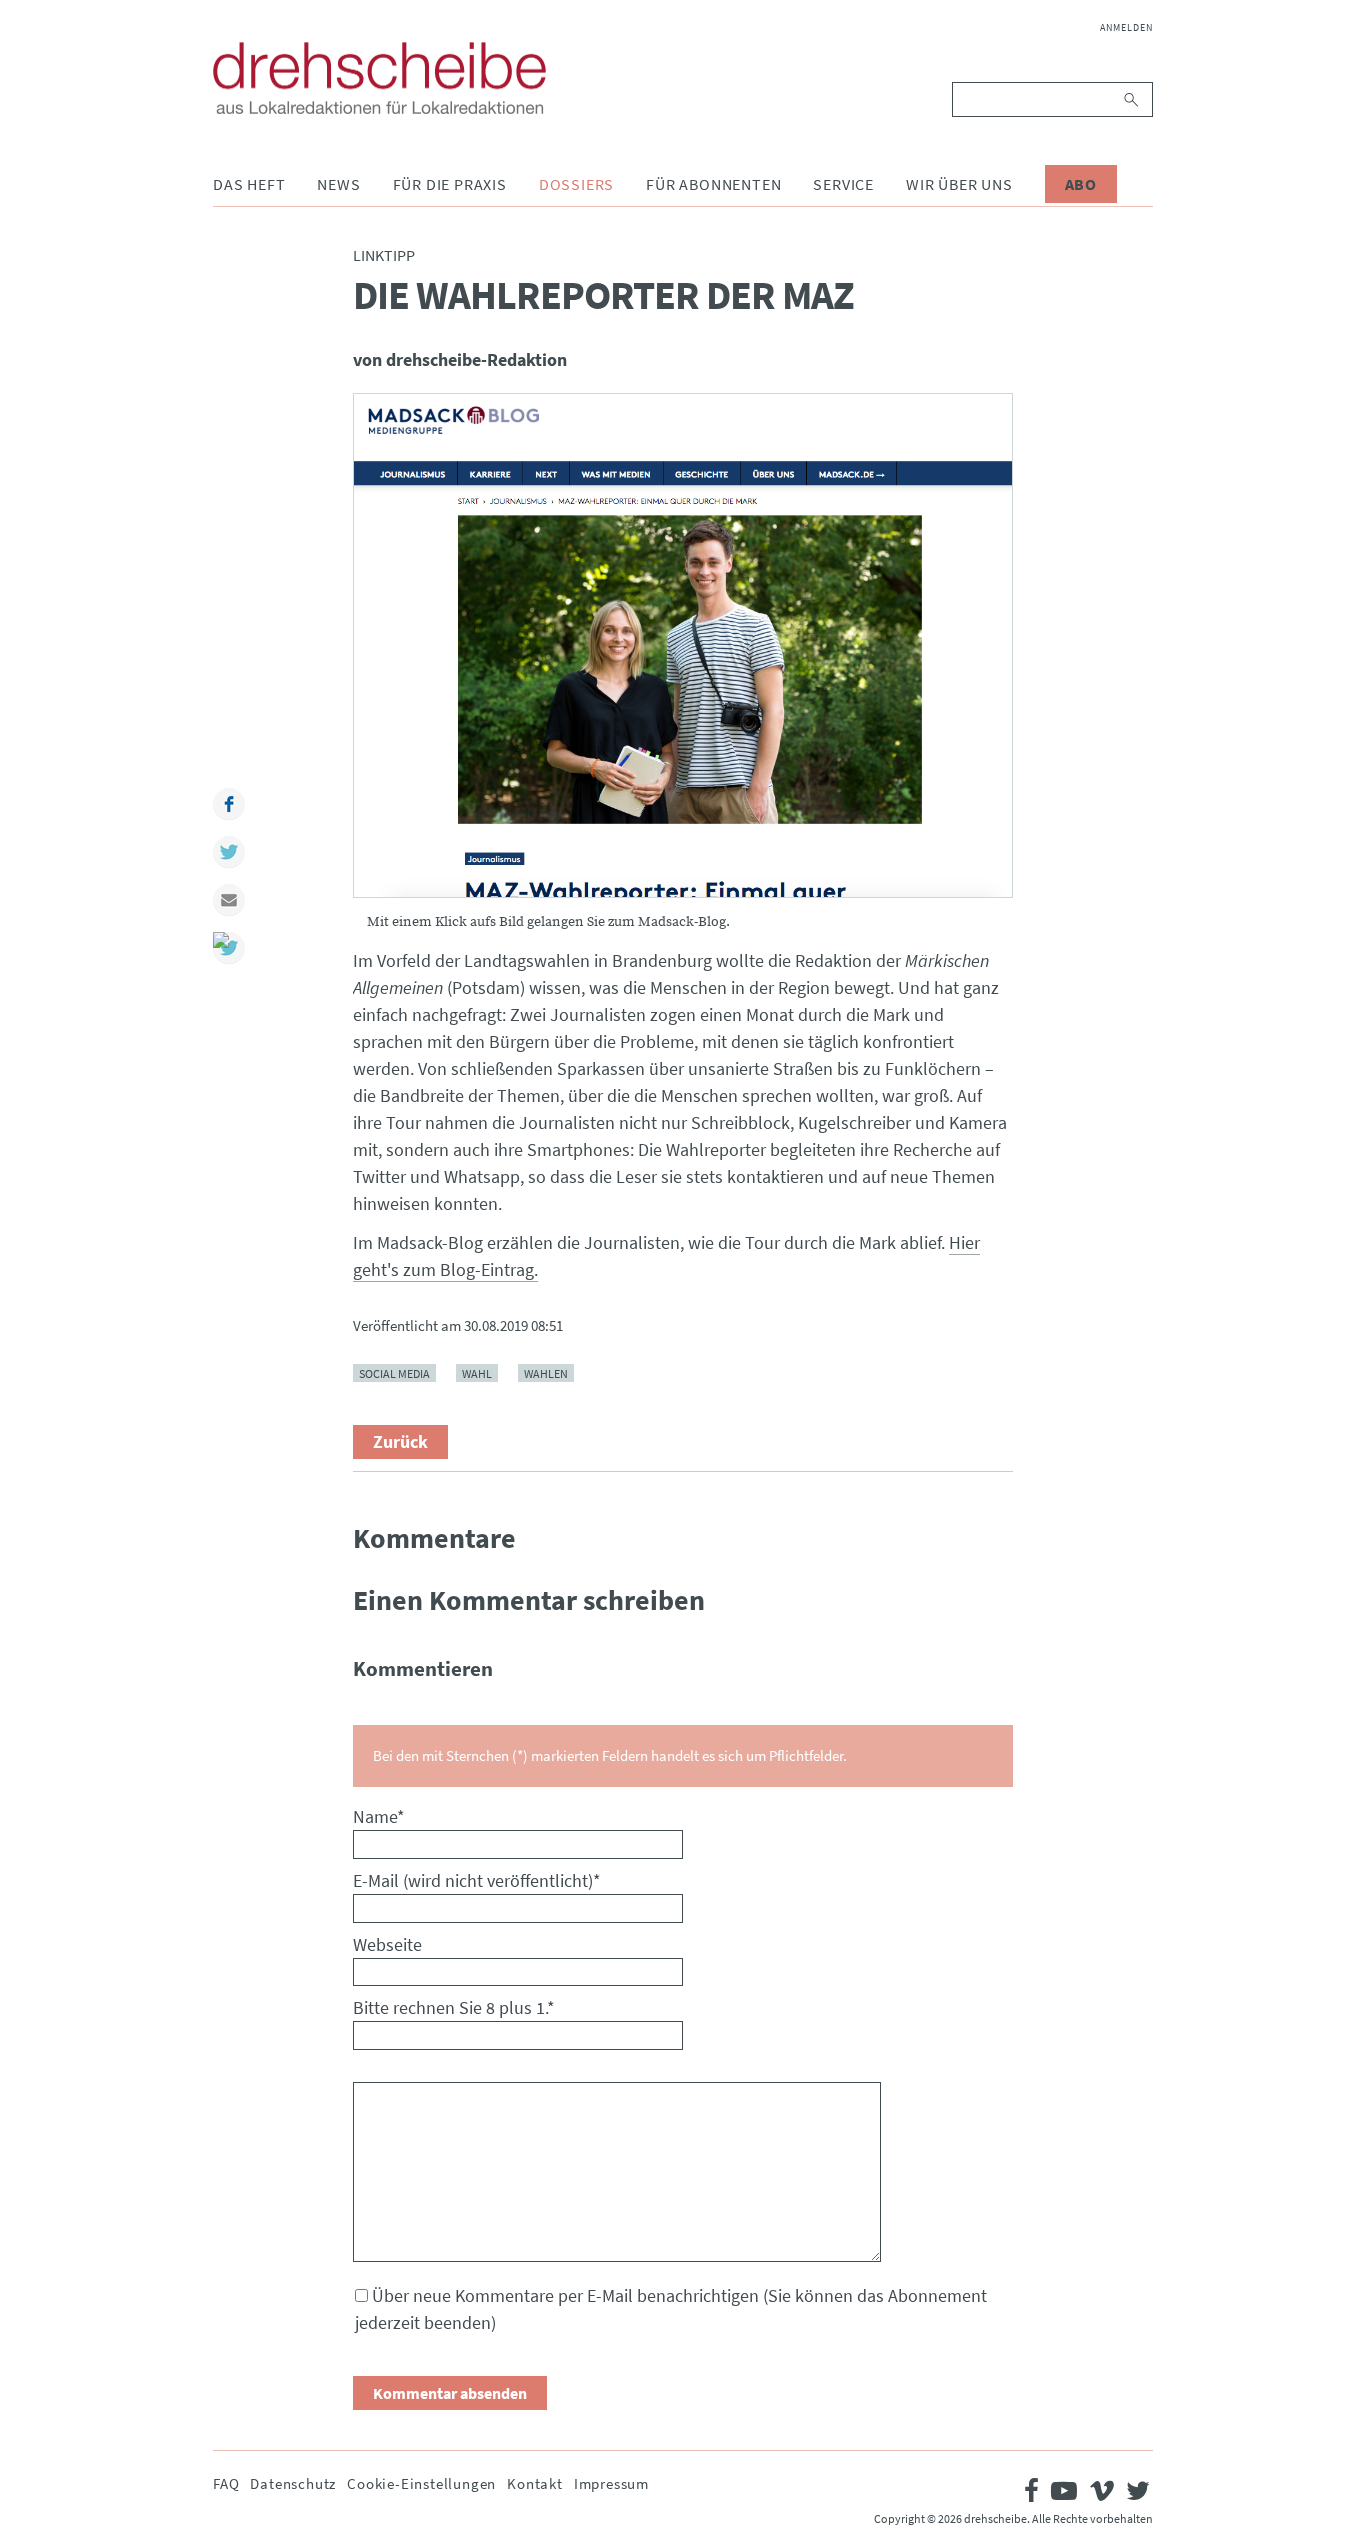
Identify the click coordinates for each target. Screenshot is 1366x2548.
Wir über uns (959, 184)
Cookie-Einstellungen (421, 2483)
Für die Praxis (450, 184)
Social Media (394, 1373)
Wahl (477, 1373)
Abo (1081, 184)
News (338, 184)
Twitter (229, 852)
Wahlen (546, 1373)
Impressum (611, 2483)
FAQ (226, 2483)
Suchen (1132, 99)
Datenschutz (293, 2483)
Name (379, 1816)
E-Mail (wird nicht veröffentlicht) (477, 1880)
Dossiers (576, 184)
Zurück (400, 1441)
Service (843, 184)
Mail (229, 900)
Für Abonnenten (713, 184)
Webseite (387, 1944)
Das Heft (249, 184)
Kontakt (535, 2483)
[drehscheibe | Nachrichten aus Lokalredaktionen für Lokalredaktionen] (379, 78)
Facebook (229, 804)
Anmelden (1126, 27)
